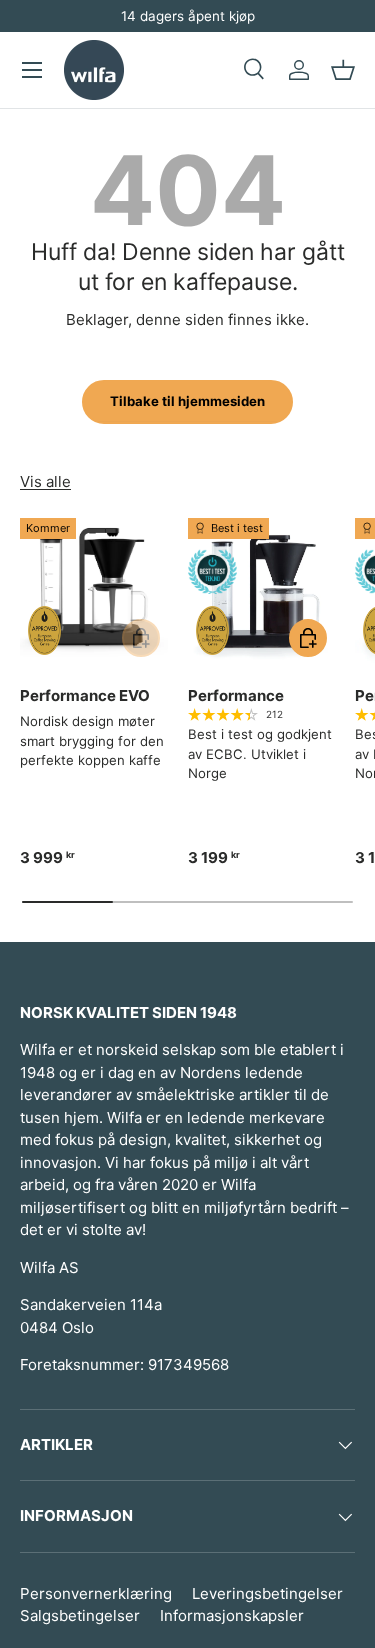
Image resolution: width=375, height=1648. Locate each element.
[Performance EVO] (94, 592)
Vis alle (45, 481)
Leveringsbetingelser (267, 1593)
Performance (236, 695)
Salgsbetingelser (80, 1615)
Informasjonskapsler (232, 1615)
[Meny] (32, 70)
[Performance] (262, 592)
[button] (343, 70)
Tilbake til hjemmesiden (187, 401)
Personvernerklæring (96, 1593)
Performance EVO (85, 695)
